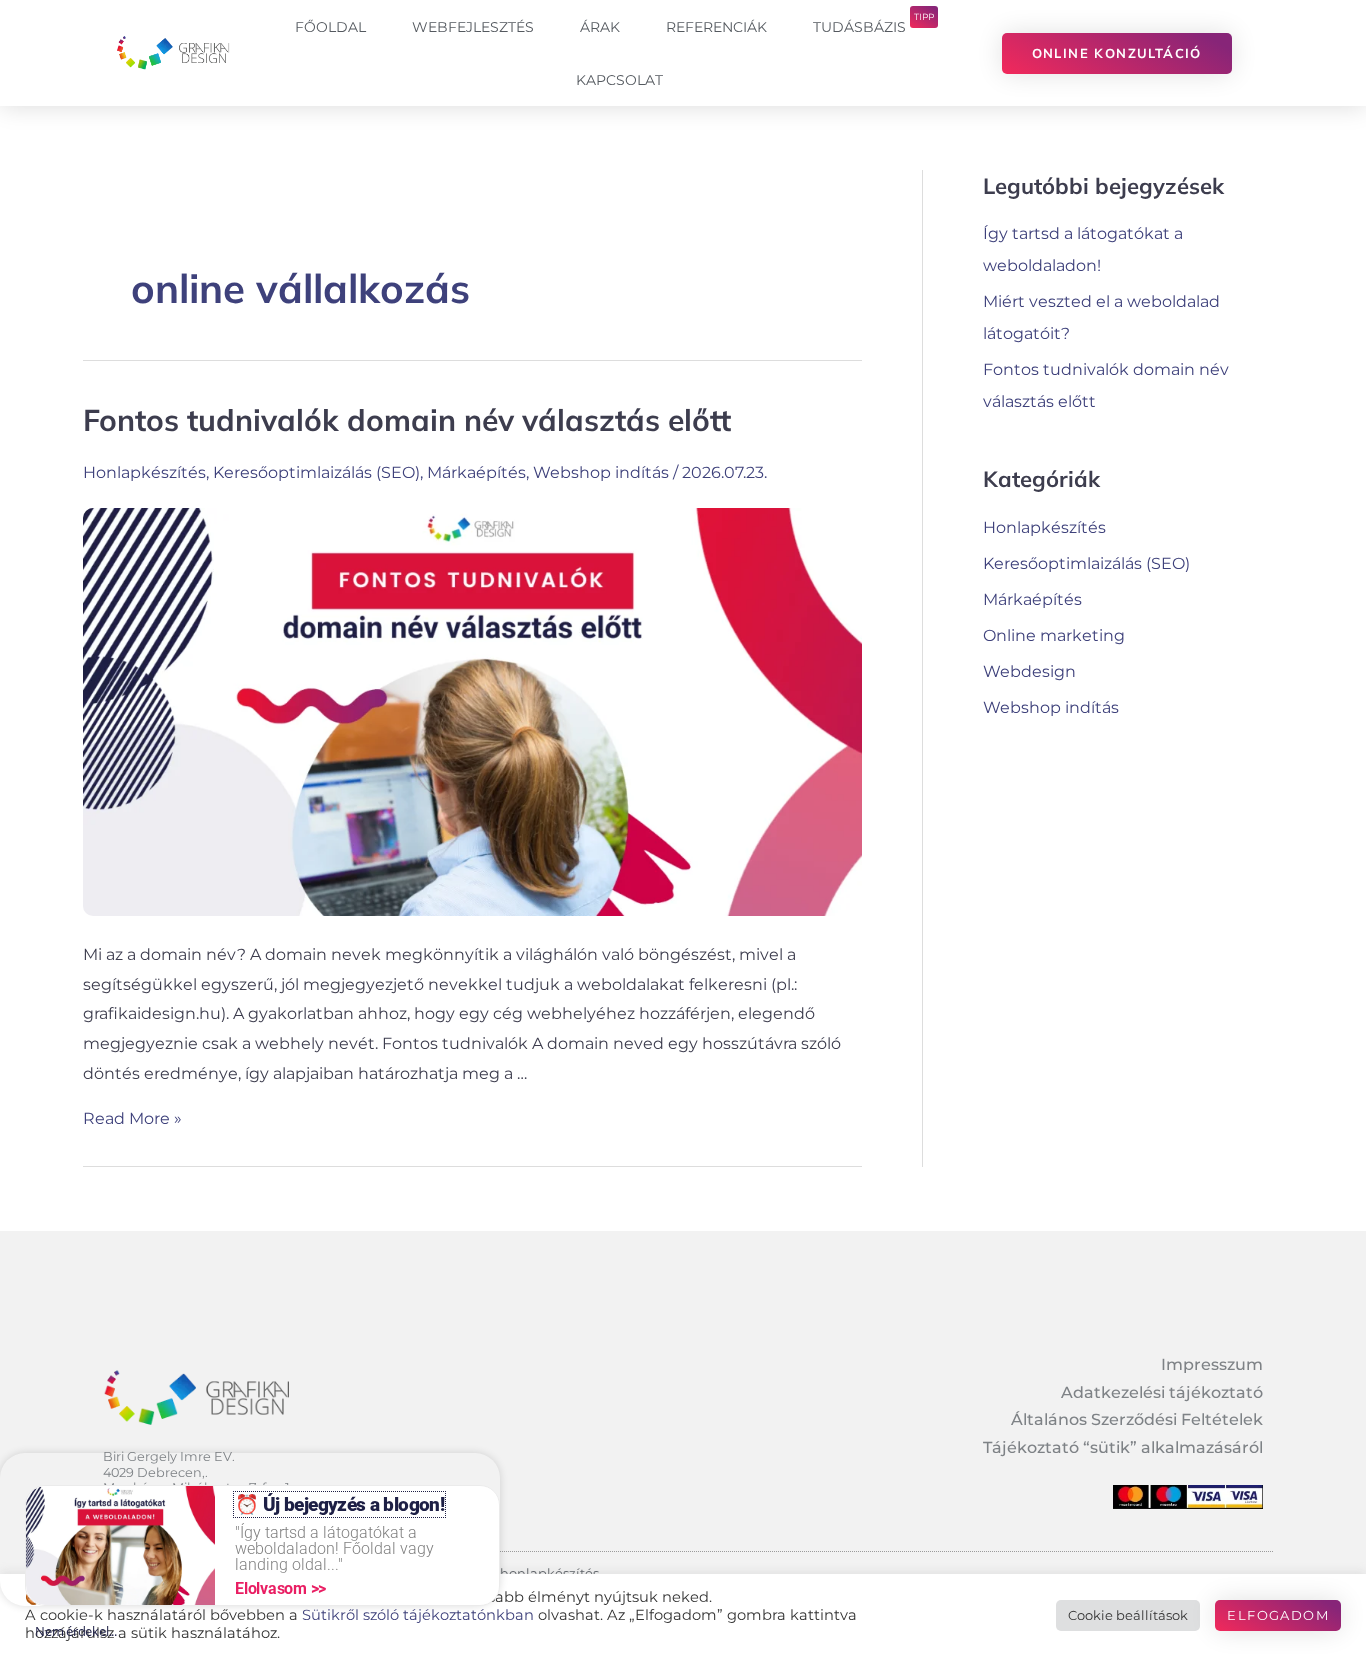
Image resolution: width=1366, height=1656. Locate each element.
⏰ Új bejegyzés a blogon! (339, 1504)
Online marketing (1054, 635)
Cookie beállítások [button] (1128, 1615)
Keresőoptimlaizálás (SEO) (316, 472)
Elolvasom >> (280, 1588)
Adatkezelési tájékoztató (1162, 1392)
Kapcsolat (619, 80)
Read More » (132, 1118)
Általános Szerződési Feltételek (1137, 1419)
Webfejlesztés (473, 27)
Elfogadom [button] (1278, 1615)
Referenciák (716, 27)
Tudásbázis (873, 23)
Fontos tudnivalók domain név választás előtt (407, 420)
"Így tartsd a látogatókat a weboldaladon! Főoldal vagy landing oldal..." (334, 1548)
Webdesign (1029, 671)
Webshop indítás (601, 472)
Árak (600, 27)
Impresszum (1212, 1364)
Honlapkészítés (144, 472)
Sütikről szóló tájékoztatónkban (418, 1615)
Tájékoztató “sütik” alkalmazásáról (1123, 1447)
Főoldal (330, 27)
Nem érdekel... (76, 1631)
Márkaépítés (476, 472)
